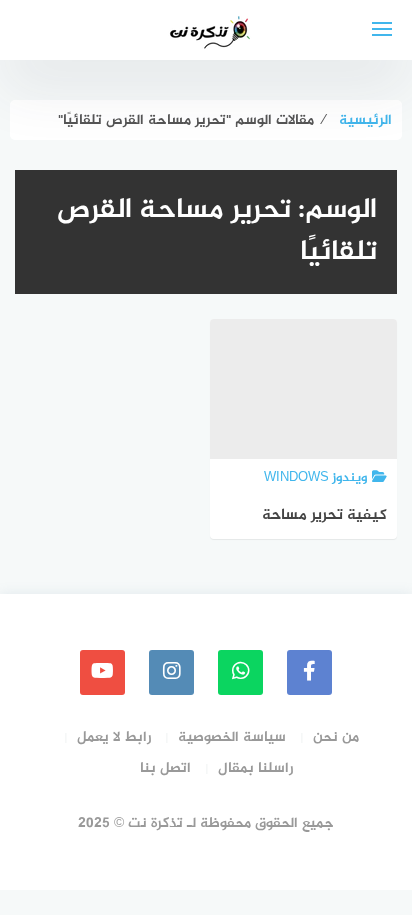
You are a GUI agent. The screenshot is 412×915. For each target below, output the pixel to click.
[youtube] (102, 672)
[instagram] (171, 672)
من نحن (336, 737)
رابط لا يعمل (114, 737)
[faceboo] (309, 672)
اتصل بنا (165, 768)
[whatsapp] (240, 672)
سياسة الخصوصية (232, 737)
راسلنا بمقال (255, 768)
